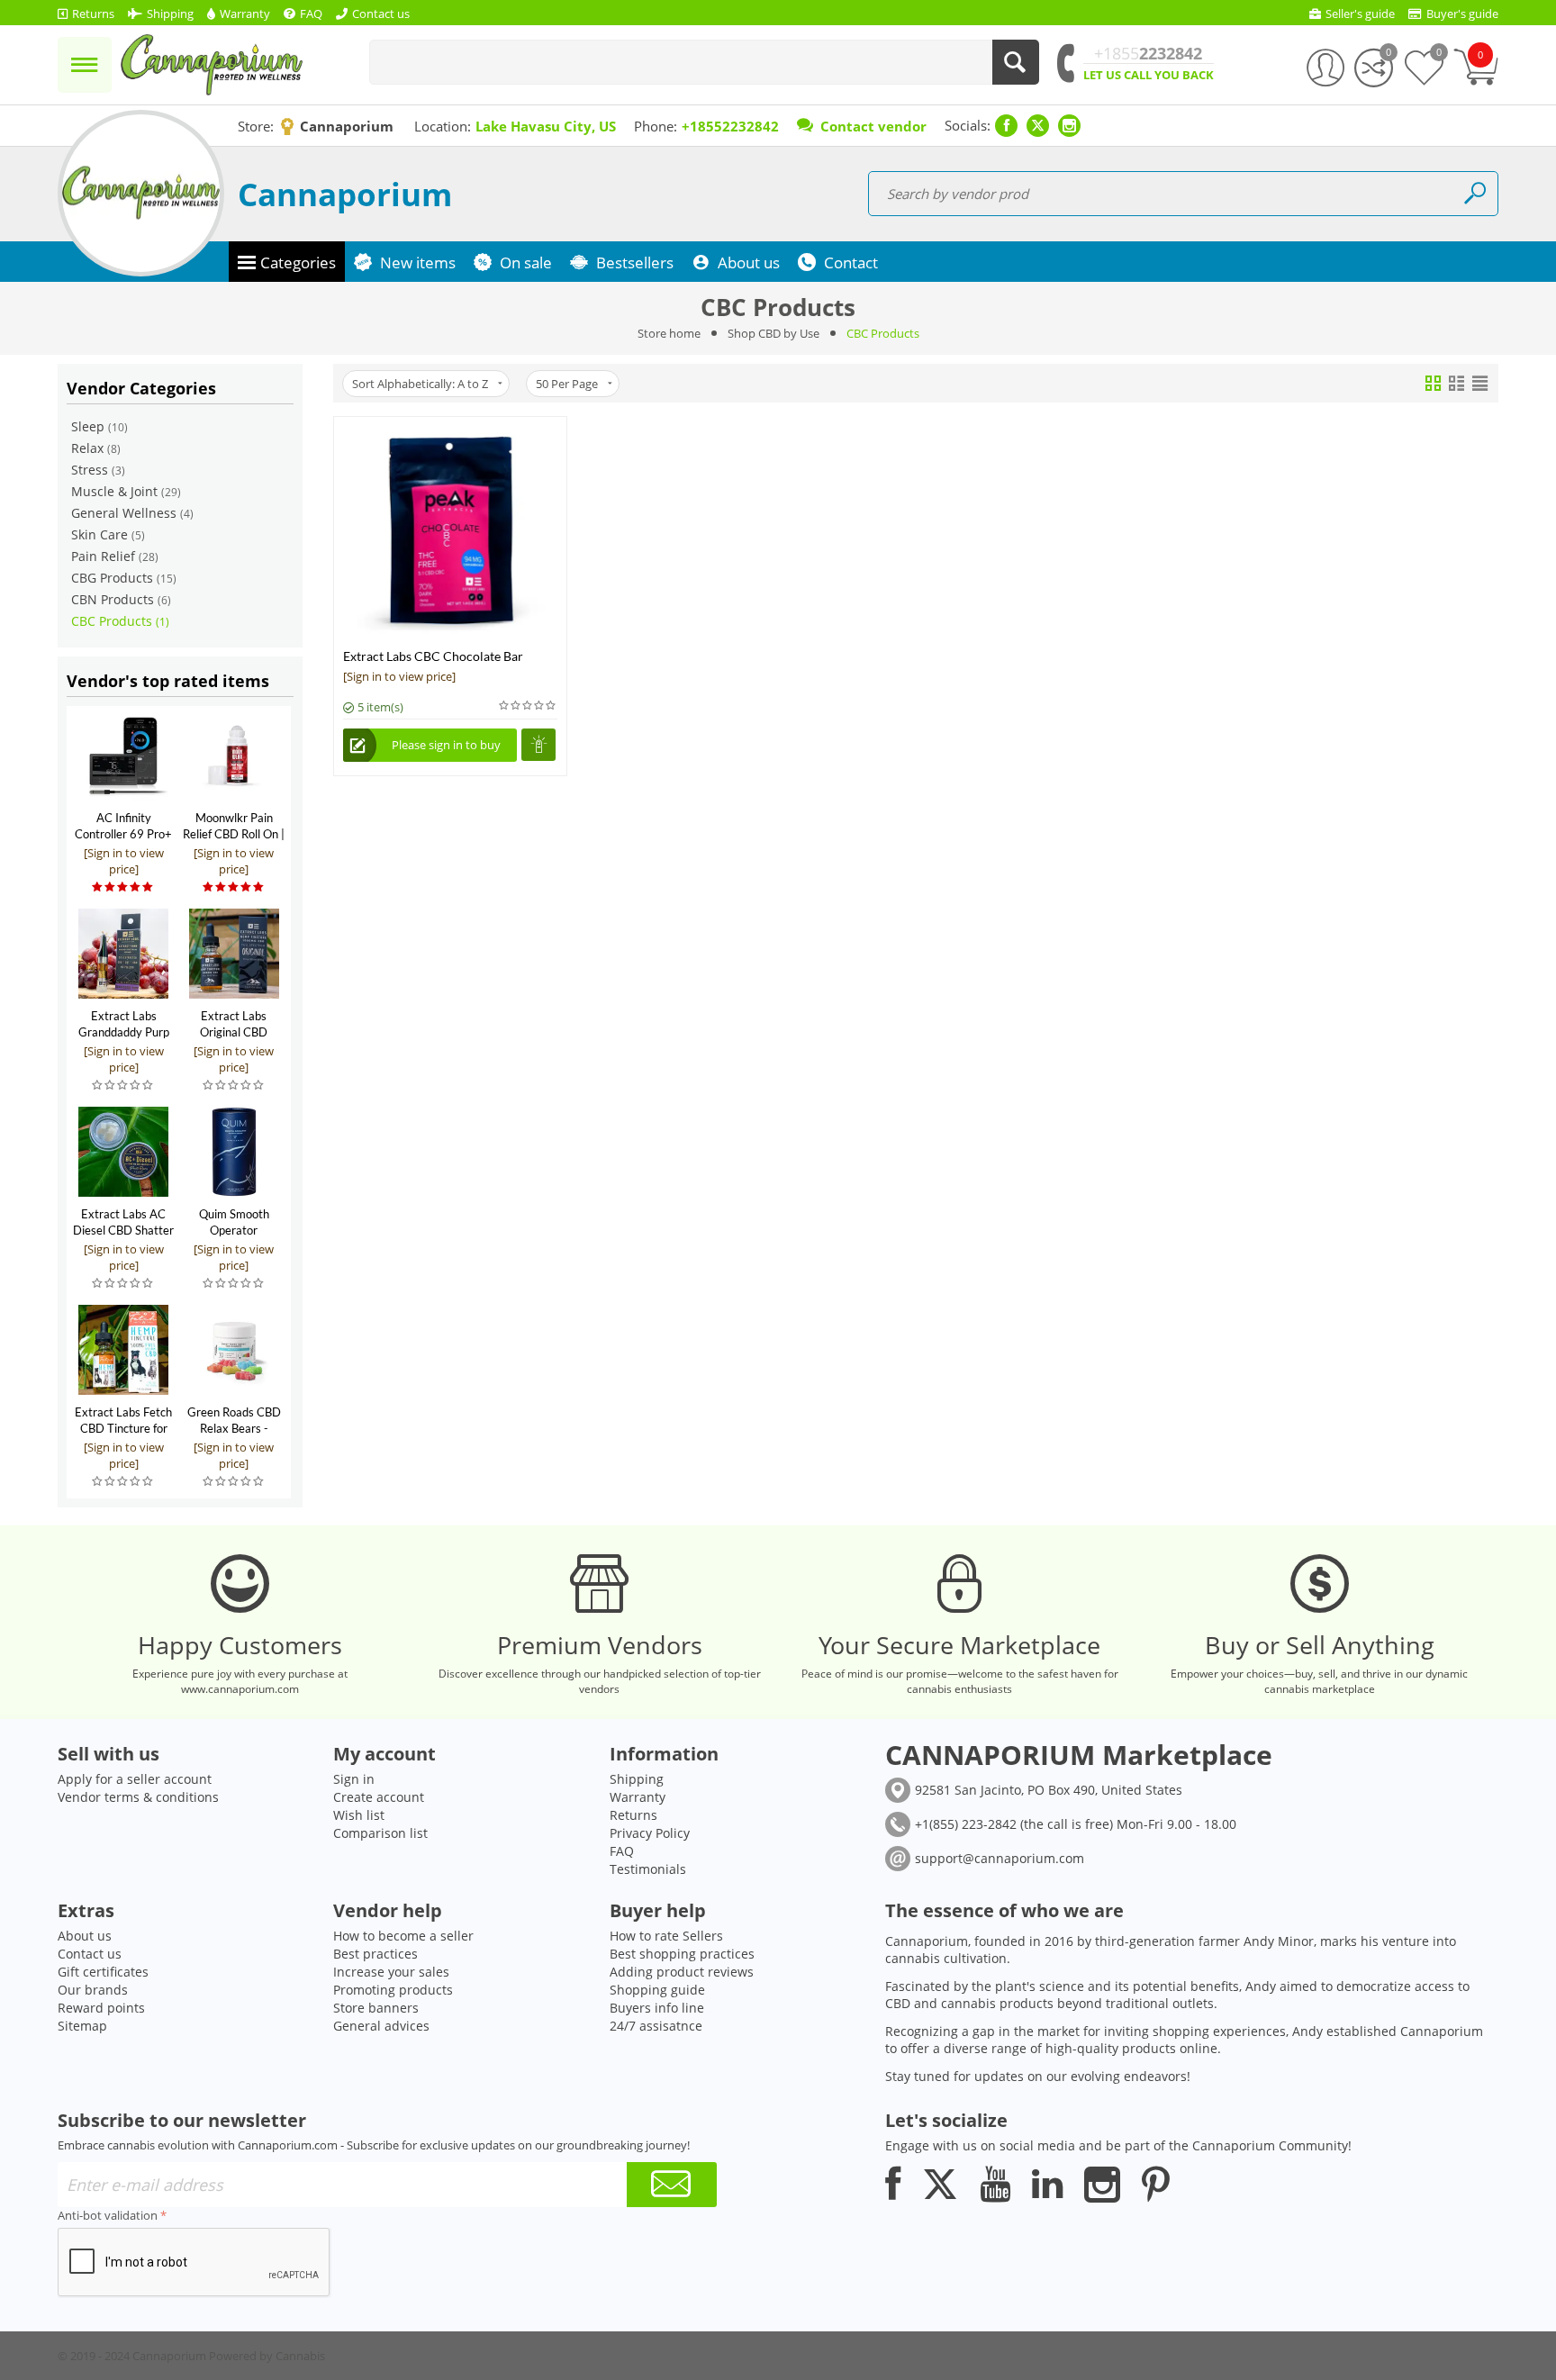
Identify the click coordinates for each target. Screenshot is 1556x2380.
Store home (669, 333)
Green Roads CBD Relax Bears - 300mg (234, 1428)
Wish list (359, 1815)
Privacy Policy (650, 1833)
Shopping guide (657, 1990)
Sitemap (82, 2026)
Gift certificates (103, 1972)
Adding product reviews (682, 1972)
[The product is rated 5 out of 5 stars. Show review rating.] (123, 887)
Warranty (638, 1797)
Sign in (354, 1779)
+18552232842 (730, 126)
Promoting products (393, 1990)
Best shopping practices (682, 1954)
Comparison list (380, 1833)
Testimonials (648, 1869)
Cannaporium (345, 194)
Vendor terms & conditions (138, 1797)
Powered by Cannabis (267, 2356)
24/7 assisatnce (656, 2026)
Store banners (376, 2008)
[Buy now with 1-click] (538, 745)
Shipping (637, 1779)
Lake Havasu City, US (546, 126)
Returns (633, 1815)
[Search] (1016, 62)
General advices (381, 2026)
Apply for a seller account (135, 1779)
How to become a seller (403, 1936)
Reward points (101, 2008)
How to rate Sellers (666, 1936)
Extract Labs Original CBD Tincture (234, 1032)
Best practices (375, 1954)
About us (85, 1936)
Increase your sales (391, 1972)
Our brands (93, 1990)
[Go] (672, 2185)
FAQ (622, 1851)
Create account (379, 1797)
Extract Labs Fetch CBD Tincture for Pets (123, 1428)
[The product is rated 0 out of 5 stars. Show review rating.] (123, 1086)
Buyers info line (657, 2008)
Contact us (90, 1954)
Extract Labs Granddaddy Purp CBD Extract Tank (124, 1032)
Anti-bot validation (108, 2215)
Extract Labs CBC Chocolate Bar (433, 656)
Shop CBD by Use (773, 333)
